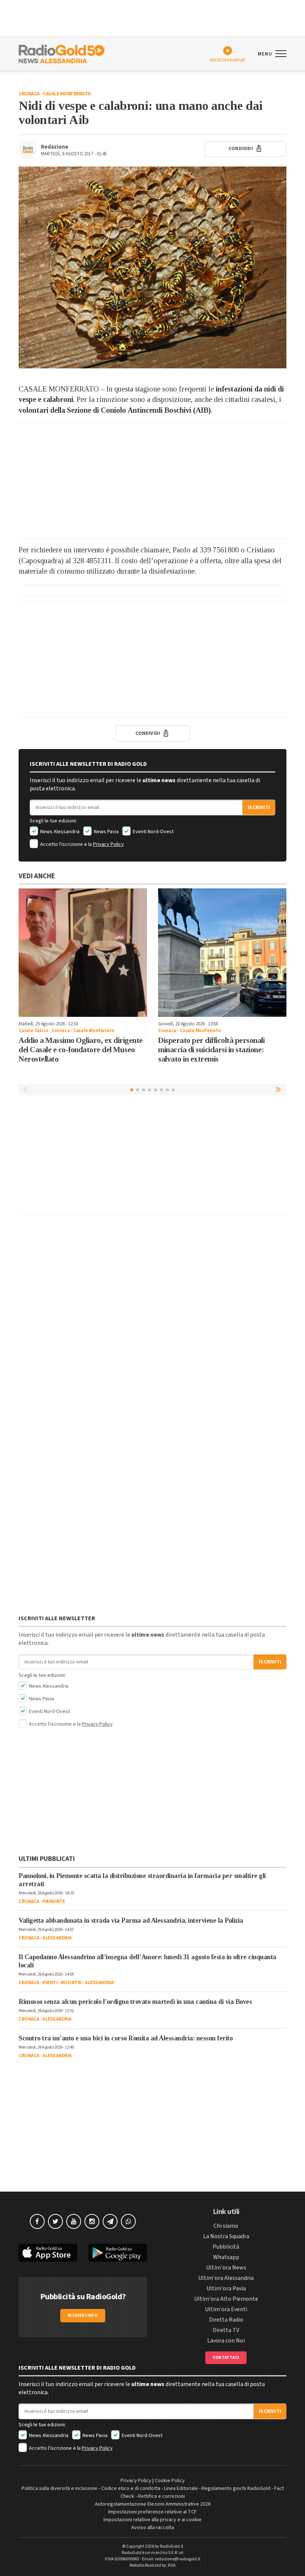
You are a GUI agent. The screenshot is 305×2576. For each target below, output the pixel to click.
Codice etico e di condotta (131, 2488)
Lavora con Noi (226, 2341)
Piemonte (54, 1901)
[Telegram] (110, 2221)
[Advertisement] (152, 481)
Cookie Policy (170, 2481)
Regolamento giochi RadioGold (236, 2488)
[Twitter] (55, 2221)
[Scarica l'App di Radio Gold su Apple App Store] (48, 2253)
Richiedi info (83, 2315)
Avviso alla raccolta (153, 2528)
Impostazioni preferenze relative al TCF (152, 2512)
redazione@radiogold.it (178, 2559)
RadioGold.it (172, 2546)
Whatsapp (226, 2257)
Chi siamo (226, 2226)
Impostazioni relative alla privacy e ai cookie (152, 2520)
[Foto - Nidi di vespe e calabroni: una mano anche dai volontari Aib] (152, 267)
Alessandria (57, 1938)
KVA (172, 2565)
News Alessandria (59, 832)
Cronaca (29, 94)
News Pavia (106, 832)
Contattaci (226, 2358)
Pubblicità (226, 2247)
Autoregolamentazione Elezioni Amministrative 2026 (153, 2504)
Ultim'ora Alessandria (226, 2278)
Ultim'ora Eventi (226, 2309)
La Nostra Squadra (226, 2236)
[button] (279, 1089)
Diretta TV (226, 2330)
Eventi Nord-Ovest (153, 832)
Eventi (50, 1983)
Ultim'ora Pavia (226, 2288)
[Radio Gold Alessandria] (62, 53)
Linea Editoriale (181, 2488)
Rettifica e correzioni (161, 2496)
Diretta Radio (226, 2320)
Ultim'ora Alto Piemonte (226, 2299)
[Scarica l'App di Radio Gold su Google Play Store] (118, 2253)
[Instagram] (92, 2221)
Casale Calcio (33, 1031)
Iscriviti (259, 808)
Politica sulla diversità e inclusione (60, 2488)
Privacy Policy (108, 844)
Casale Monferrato (67, 94)
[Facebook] (37, 2221)
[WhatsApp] (128, 2221)
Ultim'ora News (226, 2268)
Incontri (71, 1983)
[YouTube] (74, 2221)
